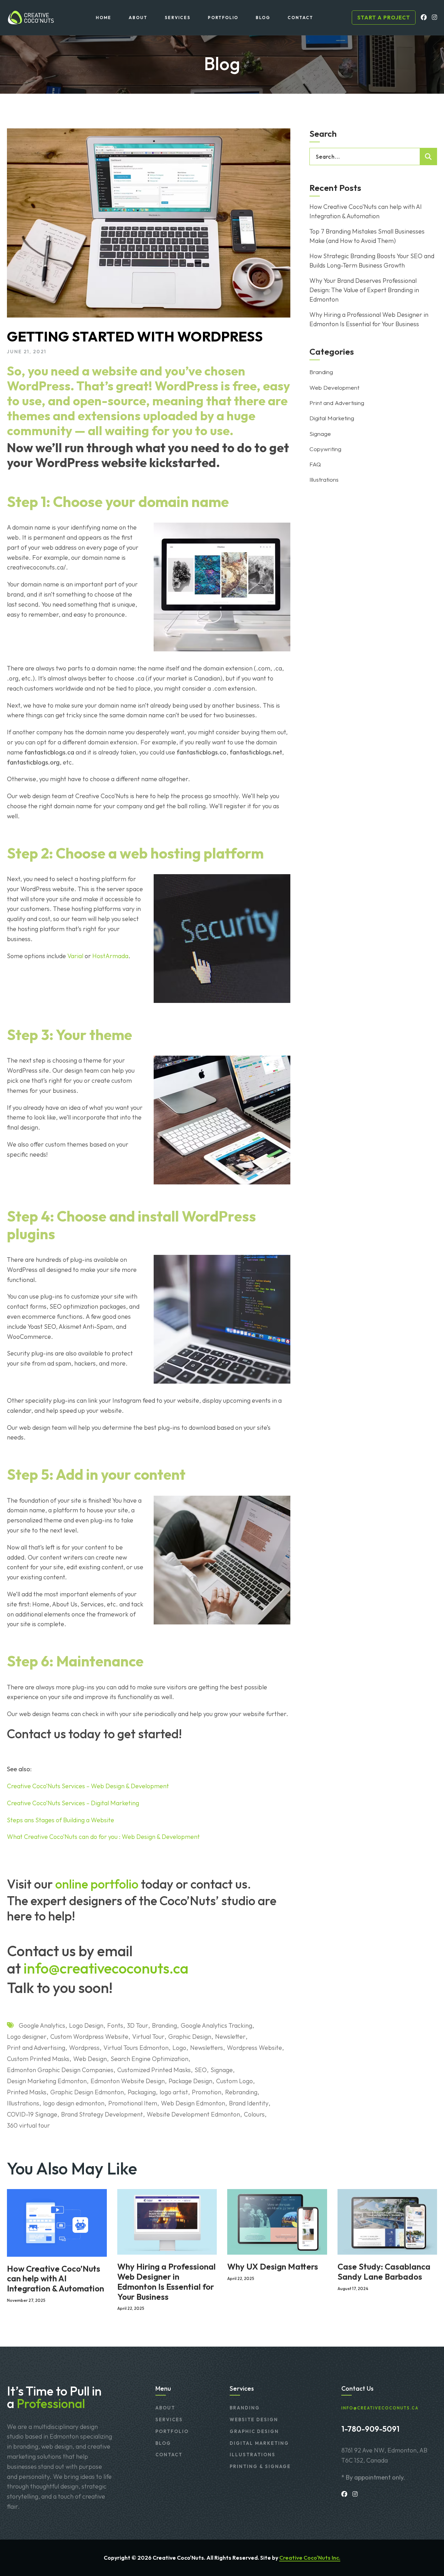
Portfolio (172, 2431)
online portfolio (97, 1884)
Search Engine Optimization (150, 2059)
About (165, 2408)
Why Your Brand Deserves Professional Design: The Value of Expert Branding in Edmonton (364, 290)
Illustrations (23, 2103)
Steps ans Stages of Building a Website (61, 1820)
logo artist (174, 2092)
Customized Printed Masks (154, 2070)
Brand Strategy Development (102, 2114)
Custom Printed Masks (38, 2059)
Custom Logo (234, 2081)
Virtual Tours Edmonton (136, 2048)
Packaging (142, 2092)
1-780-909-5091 (370, 2429)
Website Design (254, 2419)
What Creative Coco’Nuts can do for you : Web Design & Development (103, 1837)
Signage (222, 2070)
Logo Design (86, 2025)
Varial (75, 956)
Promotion (207, 2092)
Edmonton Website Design (128, 2081)
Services (169, 2419)
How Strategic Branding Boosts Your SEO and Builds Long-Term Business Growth (372, 261)
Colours (254, 2114)
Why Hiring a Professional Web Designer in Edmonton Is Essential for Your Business (369, 319)
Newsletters (207, 2048)
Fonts (115, 2025)
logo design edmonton (74, 2103)
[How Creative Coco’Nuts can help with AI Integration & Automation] (57, 2222)
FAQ (315, 464)
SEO (201, 2070)
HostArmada (110, 956)
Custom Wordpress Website (89, 2037)
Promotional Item (133, 2103)
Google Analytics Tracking (216, 2025)
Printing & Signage (260, 2466)
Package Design (190, 2081)
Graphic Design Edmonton (87, 2092)
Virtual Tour (148, 2037)
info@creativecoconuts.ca (106, 1968)
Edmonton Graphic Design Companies (60, 2070)
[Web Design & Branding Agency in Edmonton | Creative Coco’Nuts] (30, 18)
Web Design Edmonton (193, 2103)
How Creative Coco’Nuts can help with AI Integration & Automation (366, 211)
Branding (164, 2025)
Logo (179, 2048)
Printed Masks (27, 2092)
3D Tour (138, 2025)
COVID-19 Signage (32, 2114)
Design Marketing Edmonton (47, 2081)
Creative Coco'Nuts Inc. (310, 2558)
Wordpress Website (254, 2048)
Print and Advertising (36, 2048)
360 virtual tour (28, 2125)
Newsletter (230, 2037)
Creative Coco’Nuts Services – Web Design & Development (88, 1786)
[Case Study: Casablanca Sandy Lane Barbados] (387, 2221)
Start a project (384, 18)
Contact (169, 2455)
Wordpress (84, 2048)
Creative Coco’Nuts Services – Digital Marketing (73, 1803)
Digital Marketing (332, 418)
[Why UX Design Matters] (277, 2221)
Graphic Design (190, 2037)
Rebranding (241, 2092)
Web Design (90, 2059)
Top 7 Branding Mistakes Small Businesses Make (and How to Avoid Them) (367, 236)
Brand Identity (249, 2103)
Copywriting (325, 449)
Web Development (334, 387)
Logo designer (27, 2037)
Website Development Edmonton (193, 2114)
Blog (163, 2443)
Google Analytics (42, 2025)
